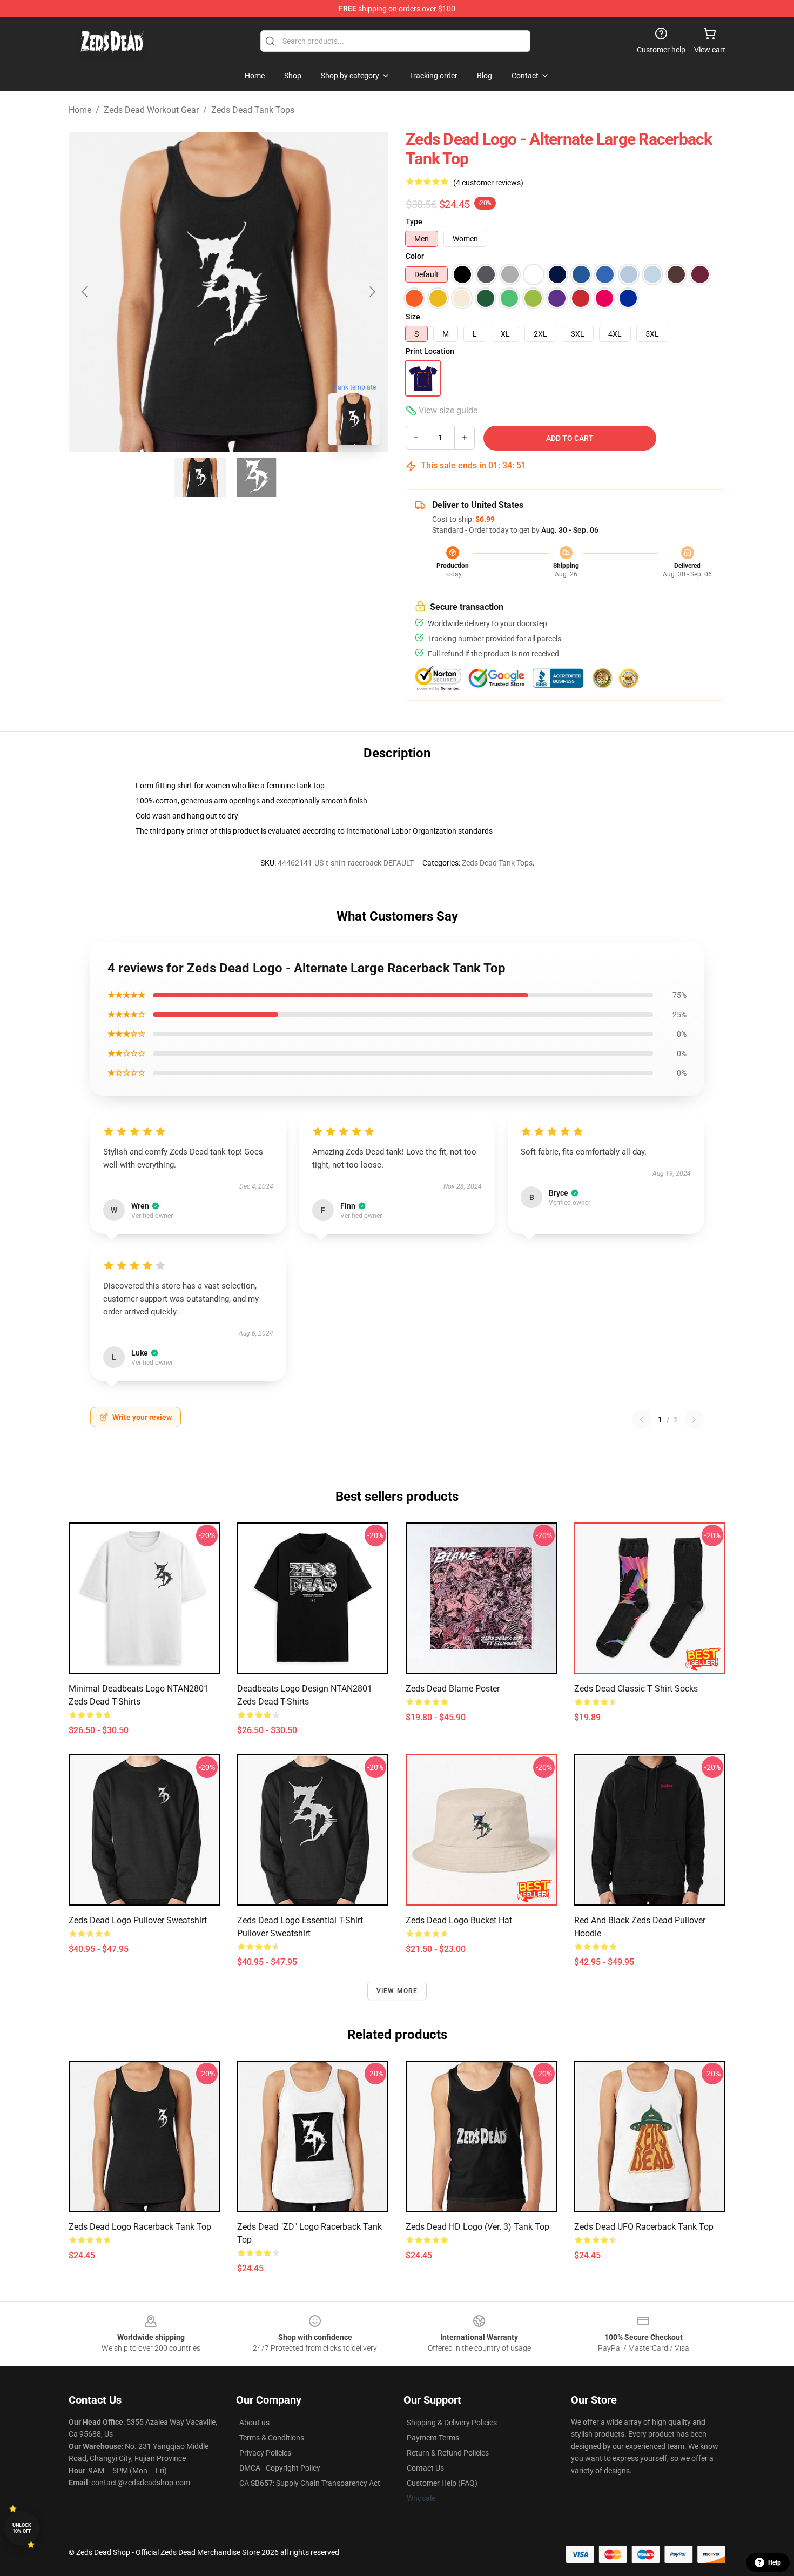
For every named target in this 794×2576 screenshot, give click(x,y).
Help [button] (775, 2562)
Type (414, 222)
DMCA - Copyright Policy (280, 2468)
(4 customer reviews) (488, 183)
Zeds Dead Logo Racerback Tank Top (140, 2227)
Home (80, 110)
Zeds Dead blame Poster (453, 1689)
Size (413, 317)
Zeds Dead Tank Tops (253, 110)
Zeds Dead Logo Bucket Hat (459, 1920)
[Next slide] (372, 292)
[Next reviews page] (694, 1419)
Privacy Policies (265, 2453)
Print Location (430, 351)
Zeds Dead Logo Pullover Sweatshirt (138, 1920)
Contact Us (425, 2468)
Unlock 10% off (22, 2528)
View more (397, 1991)
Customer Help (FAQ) (442, 2483)
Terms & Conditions (272, 2438)
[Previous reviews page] (642, 1419)
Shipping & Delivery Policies (452, 2423)
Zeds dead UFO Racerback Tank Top (644, 2227)
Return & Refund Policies (448, 2453)
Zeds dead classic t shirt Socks (636, 1689)
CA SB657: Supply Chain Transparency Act (310, 2483)
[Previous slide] (85, 292)
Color (415, 256)
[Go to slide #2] (257, 478)
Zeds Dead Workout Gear (151, 110)
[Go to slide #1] (200, 478)
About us (254, 2423)
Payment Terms (433, 2438)
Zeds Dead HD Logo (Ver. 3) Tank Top (477, 2227)
